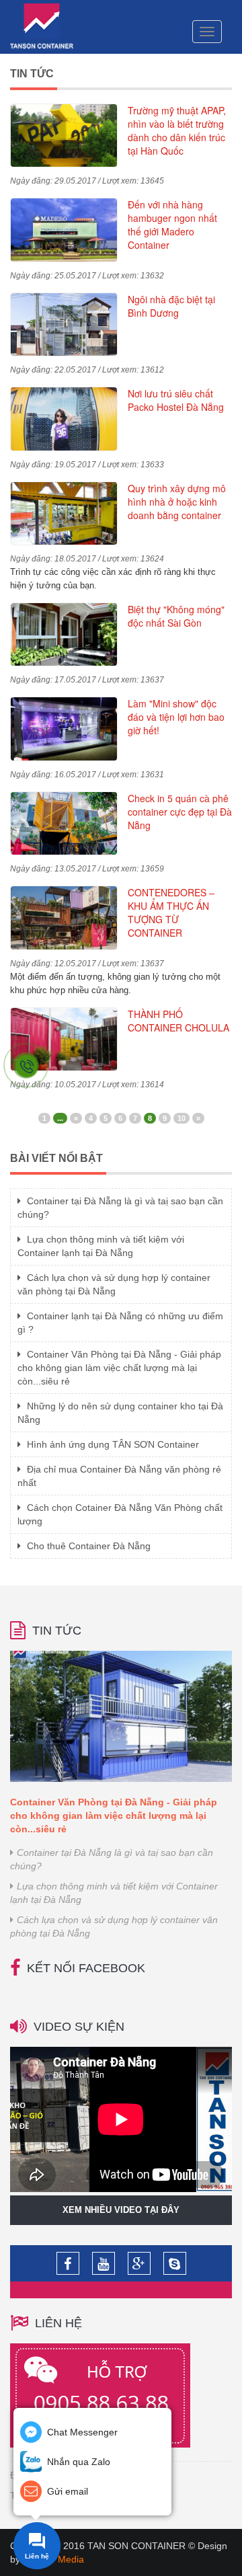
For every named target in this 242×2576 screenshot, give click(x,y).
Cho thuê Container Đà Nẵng (87, 1546)
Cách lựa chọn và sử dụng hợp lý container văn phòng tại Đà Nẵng (114, 1926)
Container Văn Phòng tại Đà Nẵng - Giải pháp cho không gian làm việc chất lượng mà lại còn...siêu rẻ (119, 1368)
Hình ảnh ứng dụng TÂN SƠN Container (112, 1444)
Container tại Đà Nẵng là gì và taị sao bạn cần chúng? (112, 1859)
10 (182, 1118)
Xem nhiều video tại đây (121, 2210)
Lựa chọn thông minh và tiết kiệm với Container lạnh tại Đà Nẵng (114, 1893)
